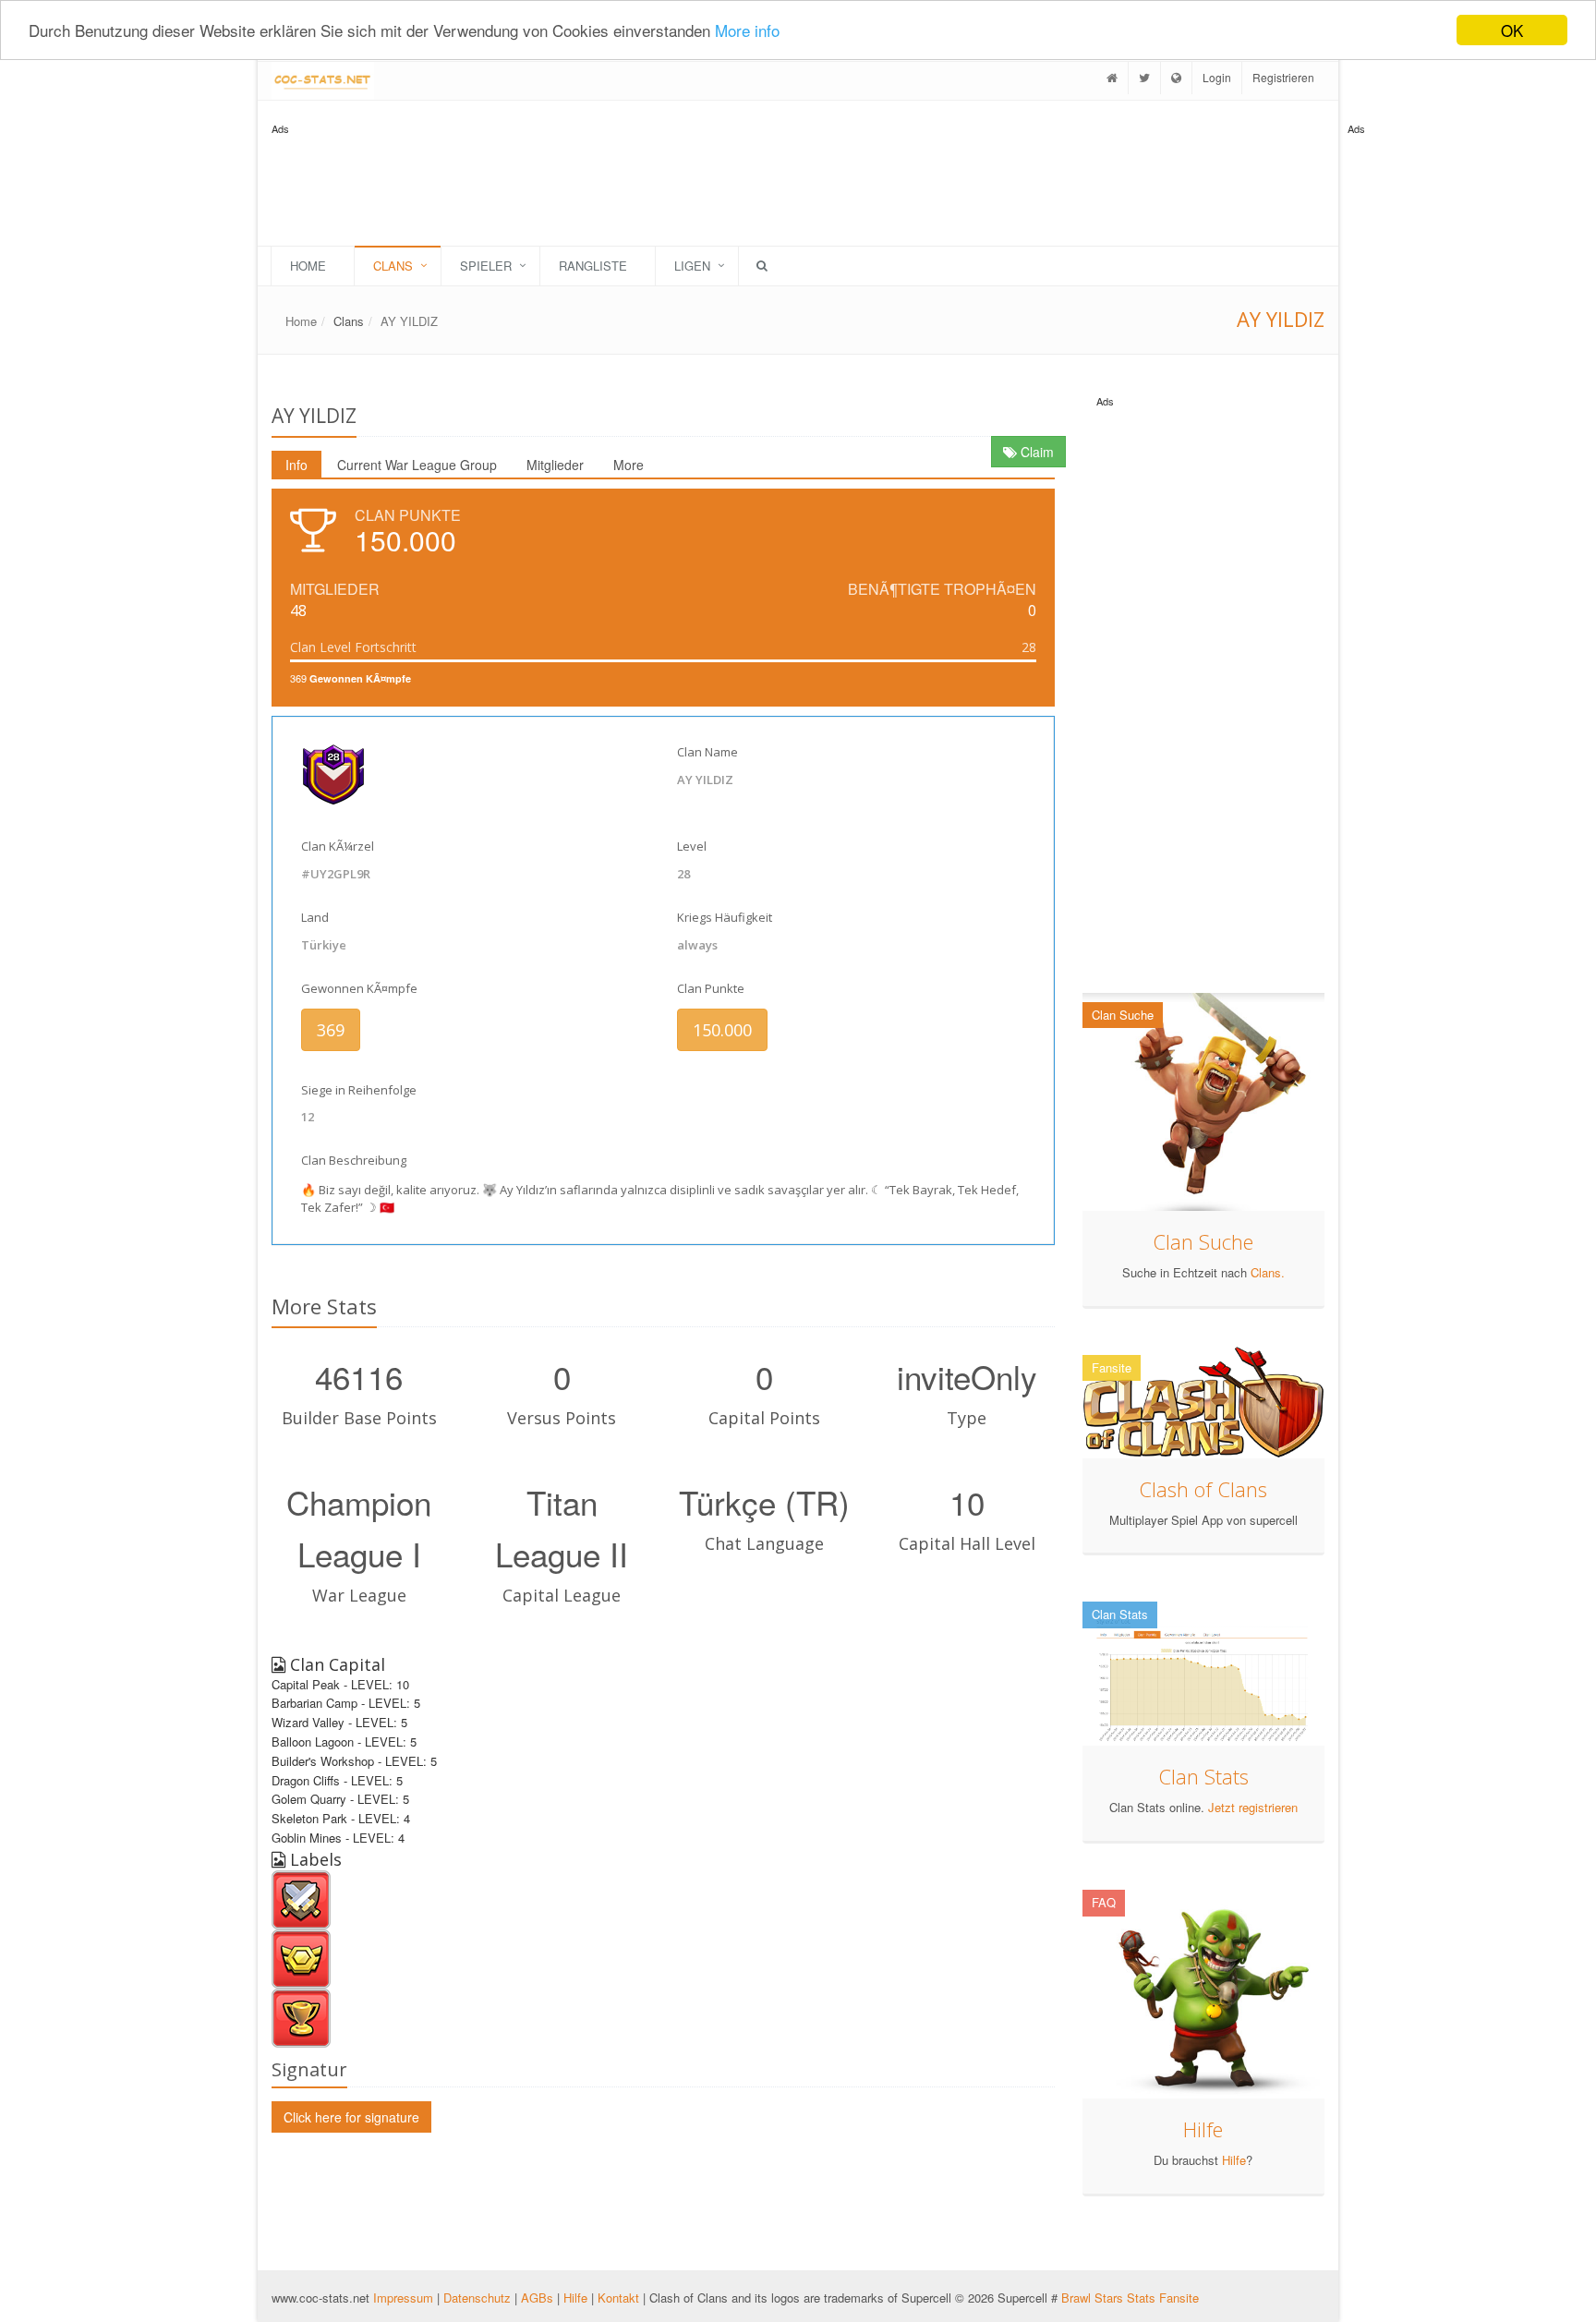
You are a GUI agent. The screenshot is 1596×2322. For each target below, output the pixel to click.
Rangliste (593, 266)
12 (308, 1117)
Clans (393, 266)
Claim (1035, 452)
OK (1512, 30)
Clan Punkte (711, 988)
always (697, 945)
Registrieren (1283, 77)
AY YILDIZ (409, 321)
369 (331, 1030)
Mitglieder (555, 465)
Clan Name (707, 752)
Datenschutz (477, 2298)
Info (296, 465)
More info (747, 31)
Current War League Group (417, 465)
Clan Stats (1203, 1776)
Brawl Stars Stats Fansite (1130, 2298)
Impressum (405, 2298)
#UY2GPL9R (336, 874)
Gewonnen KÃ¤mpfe (359, 988)
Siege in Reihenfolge (359, 1090)
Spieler (486, 266)
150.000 (722, 1030)
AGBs (537, 2298)
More (629, 465)
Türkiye (324, 945)
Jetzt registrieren (1253, 1807)
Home (308, 266)
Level (692, 846)
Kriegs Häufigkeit (725, 917)
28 (683, 874)
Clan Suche (1203, 1241)
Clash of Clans (1203, 1489)
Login (1217, 77)
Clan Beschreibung (354, 1160)
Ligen (692, 266)
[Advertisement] (1421, 416)
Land (315, 917)
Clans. (1268, 1272)
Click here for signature (351, 2117)
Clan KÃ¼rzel (338, 846)
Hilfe (1203, 2129)
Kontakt (618, 2298)
